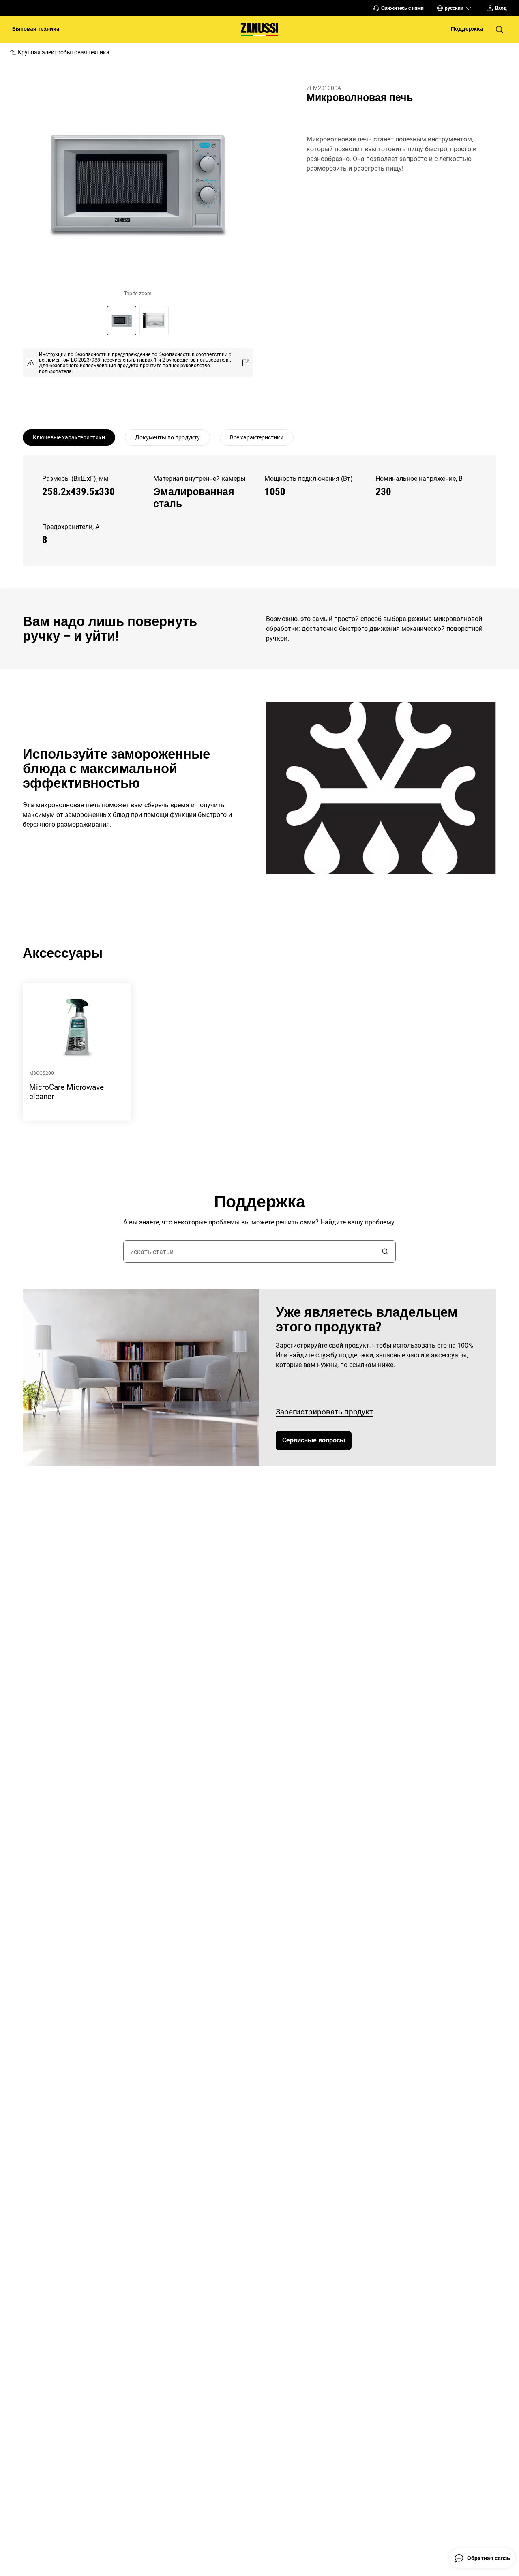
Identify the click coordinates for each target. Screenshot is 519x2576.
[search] (385, 1252)
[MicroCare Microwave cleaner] (77, 1052)
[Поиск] (500, 30)
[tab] (69, 437)
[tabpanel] (259, 510)
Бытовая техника (36, 29)
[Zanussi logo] (259, 29)
